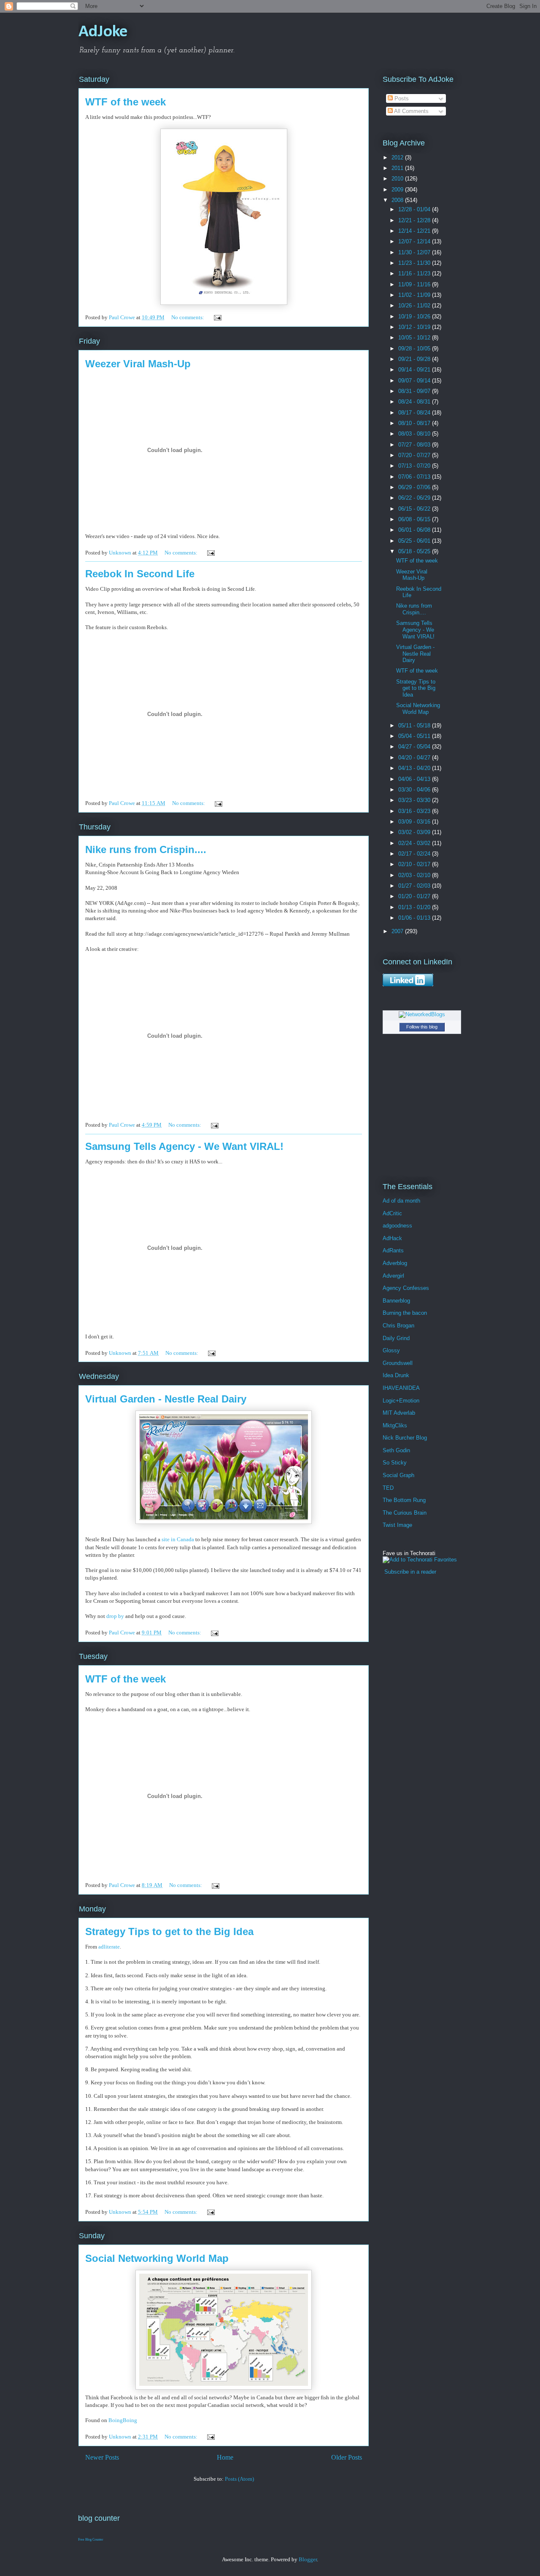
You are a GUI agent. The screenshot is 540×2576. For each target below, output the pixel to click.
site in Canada (177, 1539)
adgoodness (397, 1226)
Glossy (391, 1350)
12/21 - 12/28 (415, 220)
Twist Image (397, 1525)
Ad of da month (401, 1201)
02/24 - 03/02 (415, 843)
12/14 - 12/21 (415, 231)
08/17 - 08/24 (415, 413)
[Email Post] (217, 317)
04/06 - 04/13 (415, 779)
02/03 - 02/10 (415, 875)
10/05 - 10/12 (415, 338)
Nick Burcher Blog (405, 1438)
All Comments (411, 111)
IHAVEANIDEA (401, 1388)
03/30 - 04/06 (415, 790)
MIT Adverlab (399, 1413)
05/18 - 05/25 (415, 551)
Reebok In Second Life (140, 574)
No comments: (188, 317)
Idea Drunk (396, 1375)
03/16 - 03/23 (415, 811)
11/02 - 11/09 (415, 295)
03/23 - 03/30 (415, 800)
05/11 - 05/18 (415, 725)
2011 (398, 168)
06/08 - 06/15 (415, 519)
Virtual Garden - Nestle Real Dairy (166, 1399)
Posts (401, 98)
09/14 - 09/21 (415, 370)
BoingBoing (123, 2420)
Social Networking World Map (157, 2258)
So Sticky (395, 1463)
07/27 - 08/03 (415, 445)
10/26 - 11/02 (415, 306)
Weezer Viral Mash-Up (138, 364)
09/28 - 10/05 (415, 349)
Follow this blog (422, 1027)
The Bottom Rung (404, 1500)
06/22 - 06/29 (415, 498)
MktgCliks (395, 1425)
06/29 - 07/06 (415, 487)
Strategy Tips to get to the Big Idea (169, 1931)
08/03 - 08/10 (415, 434)
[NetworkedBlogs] (422, 1014)
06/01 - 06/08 (415, 530)
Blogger (308, 2559)
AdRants (393, 1250)
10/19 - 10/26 (415, 316)
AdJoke (103, 32)
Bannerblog (396, 1301)
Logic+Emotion (401, 1401)
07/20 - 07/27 (415, 455)
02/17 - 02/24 (415, 854)
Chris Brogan (398, 1326)
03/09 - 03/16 (415, 822)
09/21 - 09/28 (415, 359)
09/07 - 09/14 (415, 381)
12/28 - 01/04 (415, 209)
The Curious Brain (405, 1513)
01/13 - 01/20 (415, 907)
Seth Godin (396, 1450)
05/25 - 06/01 (415, 541)
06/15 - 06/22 (415, 509)
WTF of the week (126, 102)
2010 (398, 179)
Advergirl (393, 1276)
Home (225, 2457)
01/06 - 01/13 (415, 918)
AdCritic (392, 1213)
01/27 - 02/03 (415, 886)
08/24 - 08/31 (415, 402)
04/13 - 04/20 (415, 768)
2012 (398, 157)
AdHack (392, 1238)
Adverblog (395, 1263)
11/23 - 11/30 (415, 263)
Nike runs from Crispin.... (146, 849)
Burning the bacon (405, 1313)
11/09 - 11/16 (415, 284)
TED (388, 1488)
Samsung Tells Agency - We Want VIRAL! (184, 1146)
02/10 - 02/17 (415, 864)
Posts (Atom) (239, 2479)
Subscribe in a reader (410, 1572)
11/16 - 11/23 (415, 273)
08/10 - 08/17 (415, 423)
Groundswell (398, 1363)
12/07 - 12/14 (415, 241)
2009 (398, 190)
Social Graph (398, 1475)
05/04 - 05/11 (415, 736)
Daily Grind (396, 1338)
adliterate (109, 1947)
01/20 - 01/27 (415, 896)
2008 (398, 200)
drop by (116, 1616)
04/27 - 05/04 (415, 747)
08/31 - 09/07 (415, 391)
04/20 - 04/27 (415, 758)
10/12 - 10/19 (415, 327)
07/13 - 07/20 (415, 466)
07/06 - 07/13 (415, 477)
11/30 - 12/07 (415, 252)
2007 (398, 931)
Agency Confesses (406, 1288)
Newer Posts (102, 2457)
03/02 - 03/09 (415, 832)
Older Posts (347, 2457)
